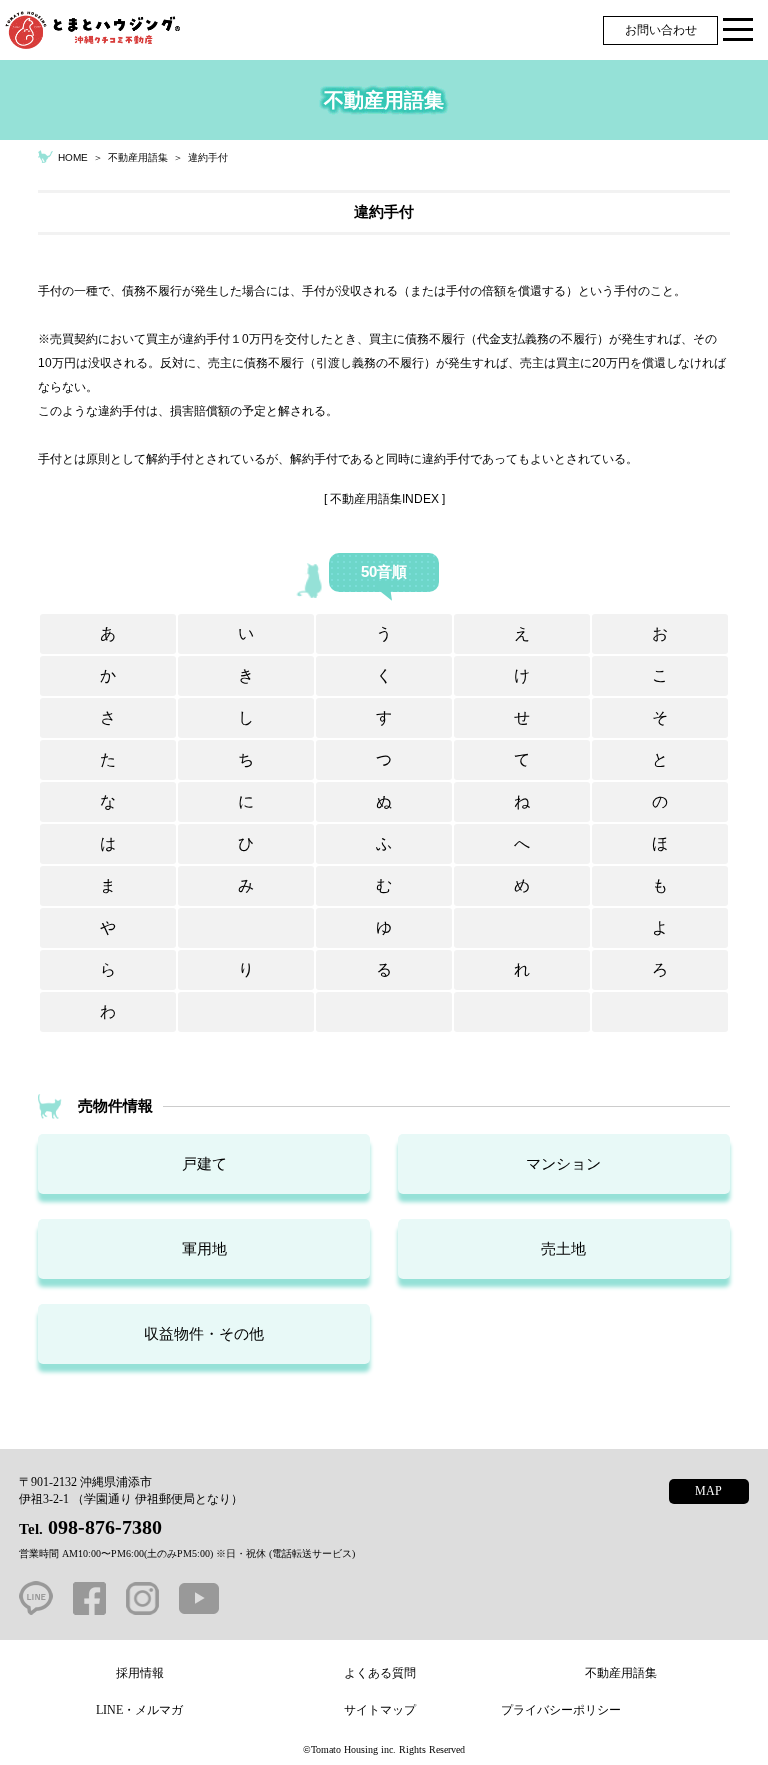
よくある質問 (380, 1673)
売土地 (563, 1248)
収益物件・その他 (204, 1333)
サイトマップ (380, 1710)
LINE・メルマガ (139, 1710)
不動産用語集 (621, 1673)
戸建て (204, 1163)
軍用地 (204, 1248)
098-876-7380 (105, 1527)
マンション (563, 1163)
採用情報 (140, 1673)
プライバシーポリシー (561, 1710)
